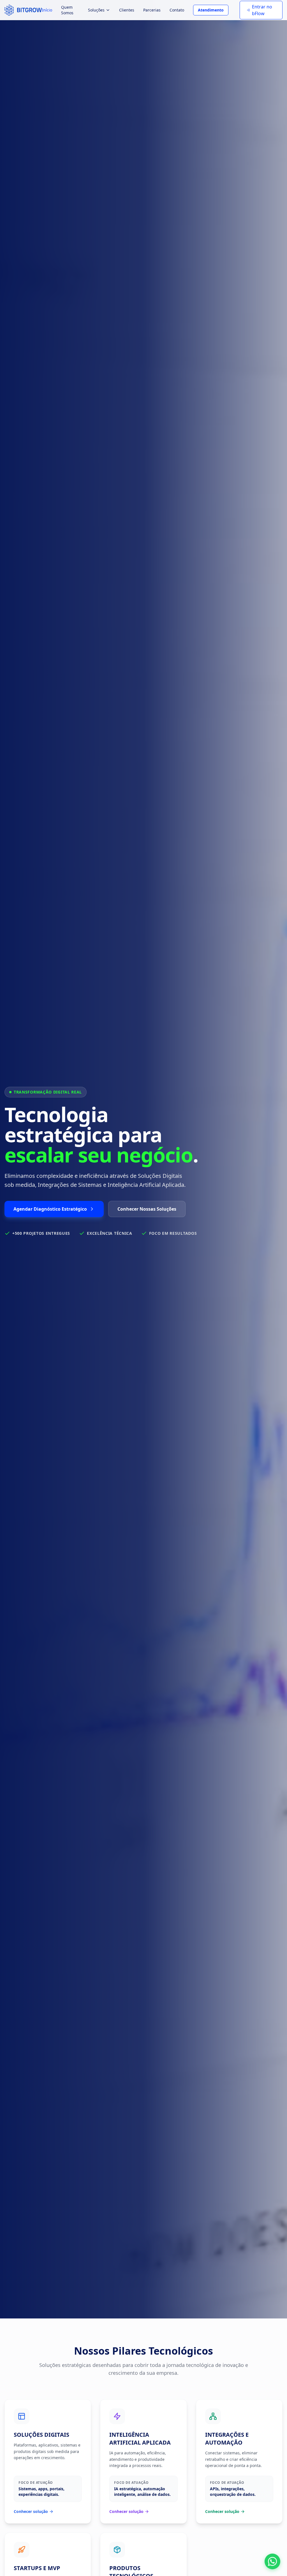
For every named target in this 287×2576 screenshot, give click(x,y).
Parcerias (152, 10)
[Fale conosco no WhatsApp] (272, 2561)
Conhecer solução (31, 2511)
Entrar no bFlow (262, 10)
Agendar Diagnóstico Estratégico (50, 1209)
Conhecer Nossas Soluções (147, 1209)
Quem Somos (67, 10)
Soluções (96, 10)
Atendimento (211, 10)
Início (47, 10)
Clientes (127, 10)
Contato (177, 10)
